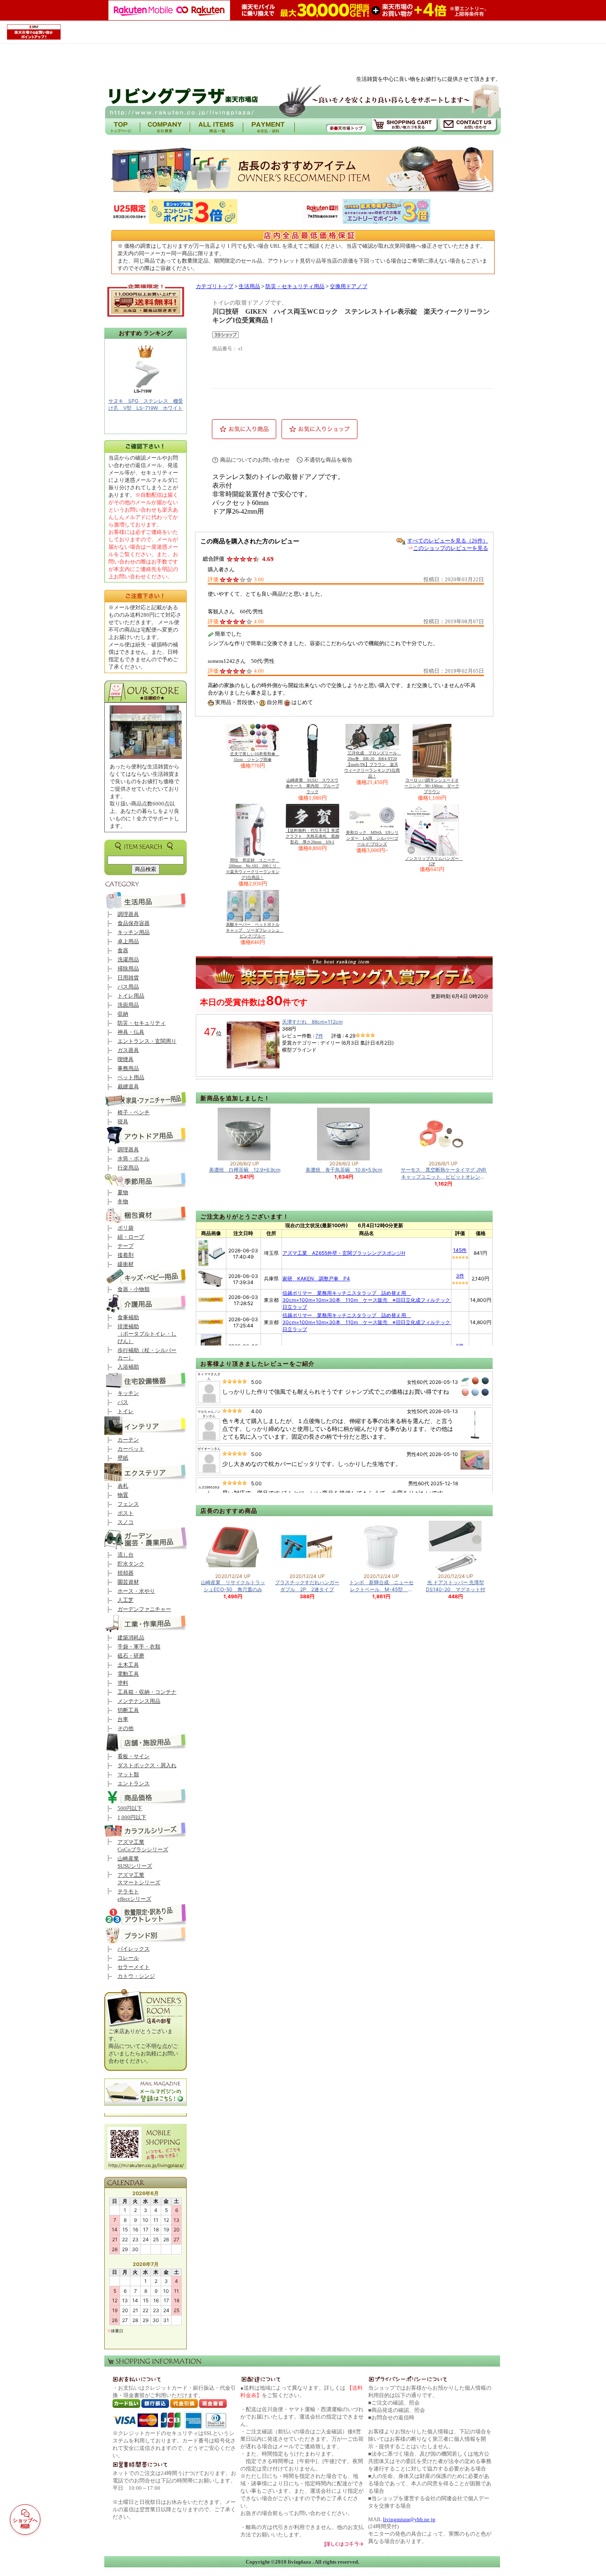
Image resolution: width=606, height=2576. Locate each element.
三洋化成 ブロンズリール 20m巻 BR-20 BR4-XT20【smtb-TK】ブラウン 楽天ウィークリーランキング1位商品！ (373, 764)
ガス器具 (128, 1050)
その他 (126, 1728)
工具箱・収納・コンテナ (147, 1692)
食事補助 (128, 1317)
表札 (123, 1486)
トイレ (126, 1411)
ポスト (126, 1513)
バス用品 (128, 987)
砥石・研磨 (131, 1656)
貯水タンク (131, 1564)
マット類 (128, 1774)
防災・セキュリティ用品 (295, 286)
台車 (123, 1719)
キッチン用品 (134, 932)
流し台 (126, 1555)
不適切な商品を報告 (328, 460)
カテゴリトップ (215, 286)
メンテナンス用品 (139, 1701)
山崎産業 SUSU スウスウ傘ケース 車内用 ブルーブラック (312, 786)
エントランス (134, 1783)
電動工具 (128, 1674)
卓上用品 (128, 941)
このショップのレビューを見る (451, 548)
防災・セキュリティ (142, 1023)
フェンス (128, 1504)
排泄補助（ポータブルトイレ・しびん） (147, 1334)
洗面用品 (128, 1005)
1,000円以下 (132, 1817)
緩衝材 (126, 1264)
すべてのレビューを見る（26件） (448, 541)
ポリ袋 (126, 1228)
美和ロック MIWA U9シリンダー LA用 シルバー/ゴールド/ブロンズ (372, 838)
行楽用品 (128, 1168)
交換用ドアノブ (349, 286)
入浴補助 (128, 1367)
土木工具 (128, 1665)
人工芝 (126, 1600)
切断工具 (128, 1710)
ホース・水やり (136, 1591)
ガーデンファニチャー (144, 1609)
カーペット (131, 1449)
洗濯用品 (128, 959)
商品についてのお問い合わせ (255, 460)
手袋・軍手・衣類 (139, 1647)
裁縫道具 (128, 1086)
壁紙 (123, 1458)
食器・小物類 (134, 1289)
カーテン (128, 1440)
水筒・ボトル (134, 1159)
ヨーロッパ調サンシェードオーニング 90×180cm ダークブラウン (432, 786)
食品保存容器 (134, 923)
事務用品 (128, 1068)
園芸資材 (128, 1582)
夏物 (123, 1192)
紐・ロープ (131, 1237)
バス (123, 1402)
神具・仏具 (131, 1032)
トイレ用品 (131, 996)
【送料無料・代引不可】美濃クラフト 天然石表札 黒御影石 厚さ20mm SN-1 (312, 836)
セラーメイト (134, 1967)
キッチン (128, 1393)
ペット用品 (131, 1077)
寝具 (123, 1121)
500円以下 (130, 1808)
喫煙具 (126, 1059)
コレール (128, 1958)
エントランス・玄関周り (147, 1041)
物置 (123, 1495)
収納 (123, 1014)
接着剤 (126, 1255)
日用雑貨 (128, 978)
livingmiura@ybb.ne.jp (409, 2519)
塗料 (123, 1683)
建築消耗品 (131, 1638)
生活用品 (249, 286)
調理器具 (128, 914)
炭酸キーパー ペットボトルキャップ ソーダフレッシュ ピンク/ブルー (255, 930)
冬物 (123, 1201)
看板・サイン (134, 1756)
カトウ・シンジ (136, 1976)
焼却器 (126, 1573)
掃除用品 (128, 969)
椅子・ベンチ (134, 1112)
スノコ (126, 1522)
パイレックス (134, 1949)
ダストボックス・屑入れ (147, 1765)
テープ (126, 1246)
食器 (123, 950)
